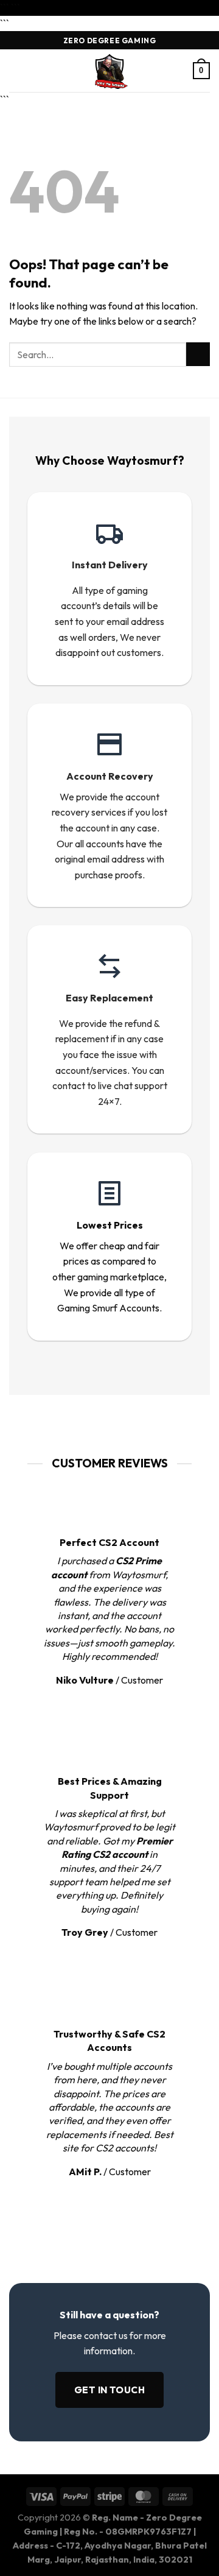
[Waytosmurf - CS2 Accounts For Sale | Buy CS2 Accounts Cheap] (109, 71)
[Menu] (16, 71)
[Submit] (198, 354)
